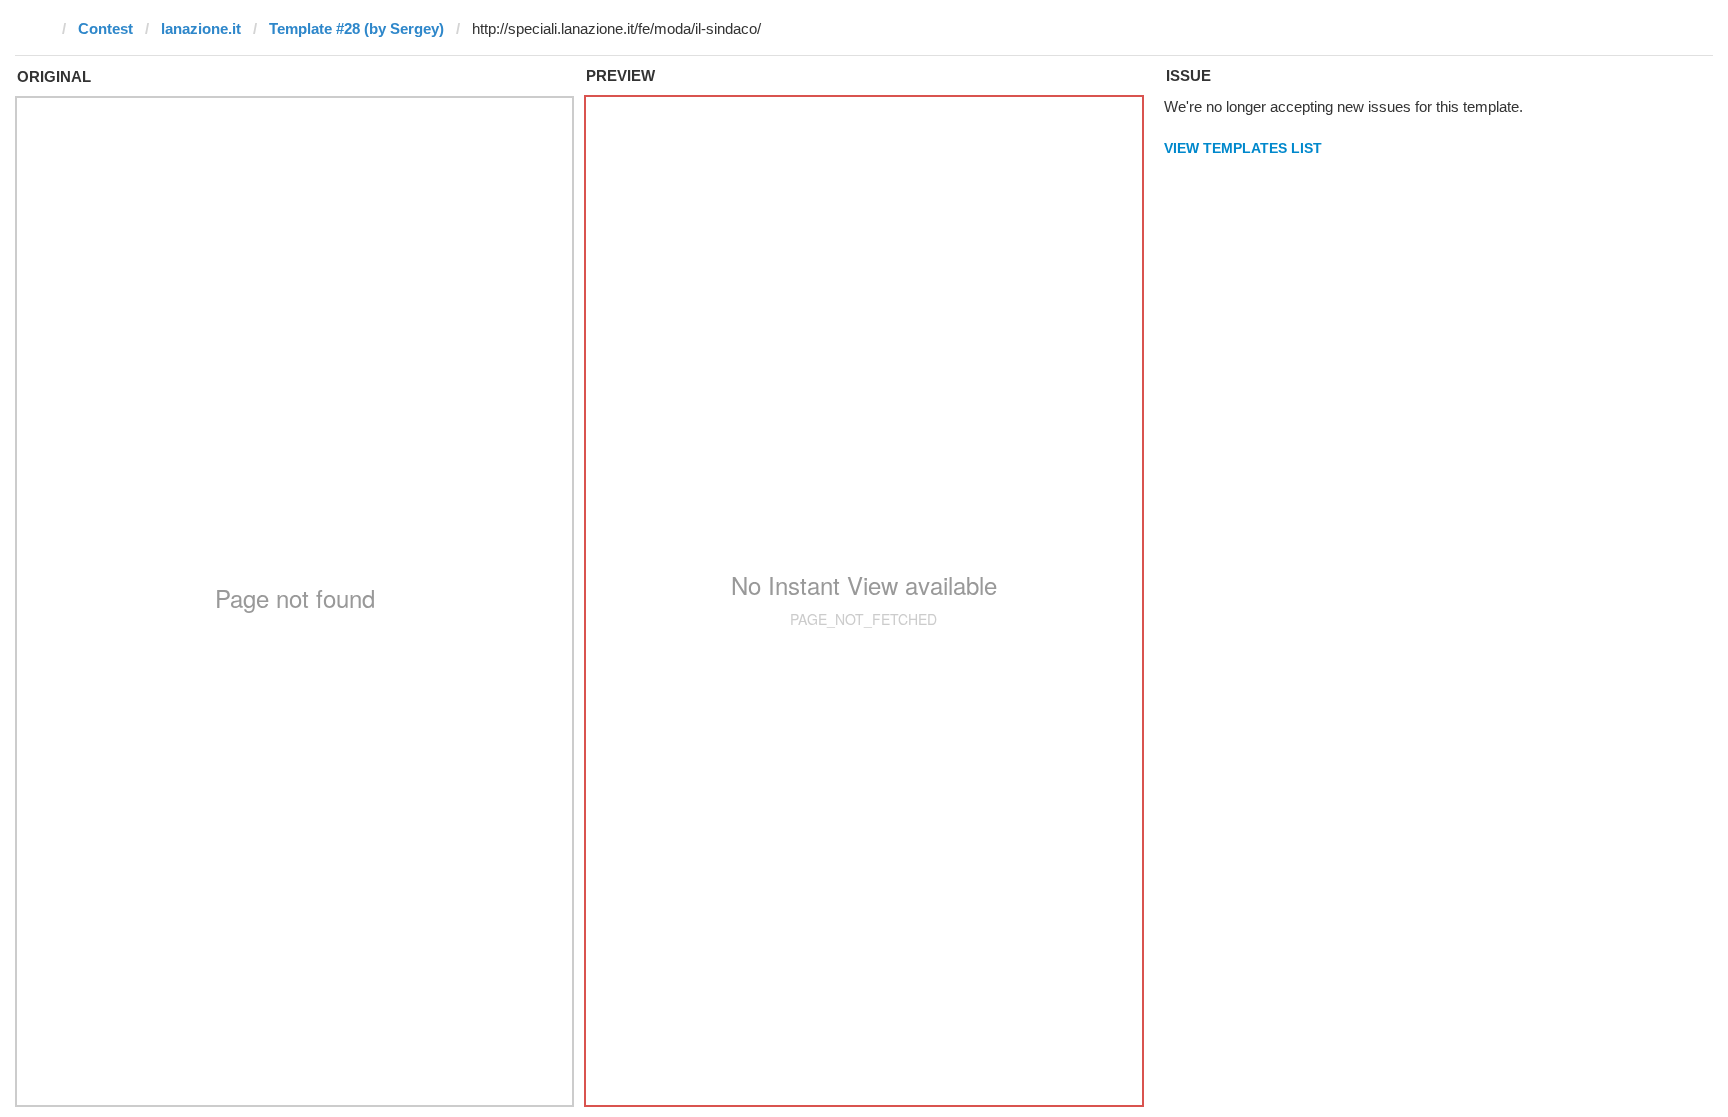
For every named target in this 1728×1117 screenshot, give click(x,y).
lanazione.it (201, 28)
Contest (105, 28)
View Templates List (1243, 148)
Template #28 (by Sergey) (356, 28)
